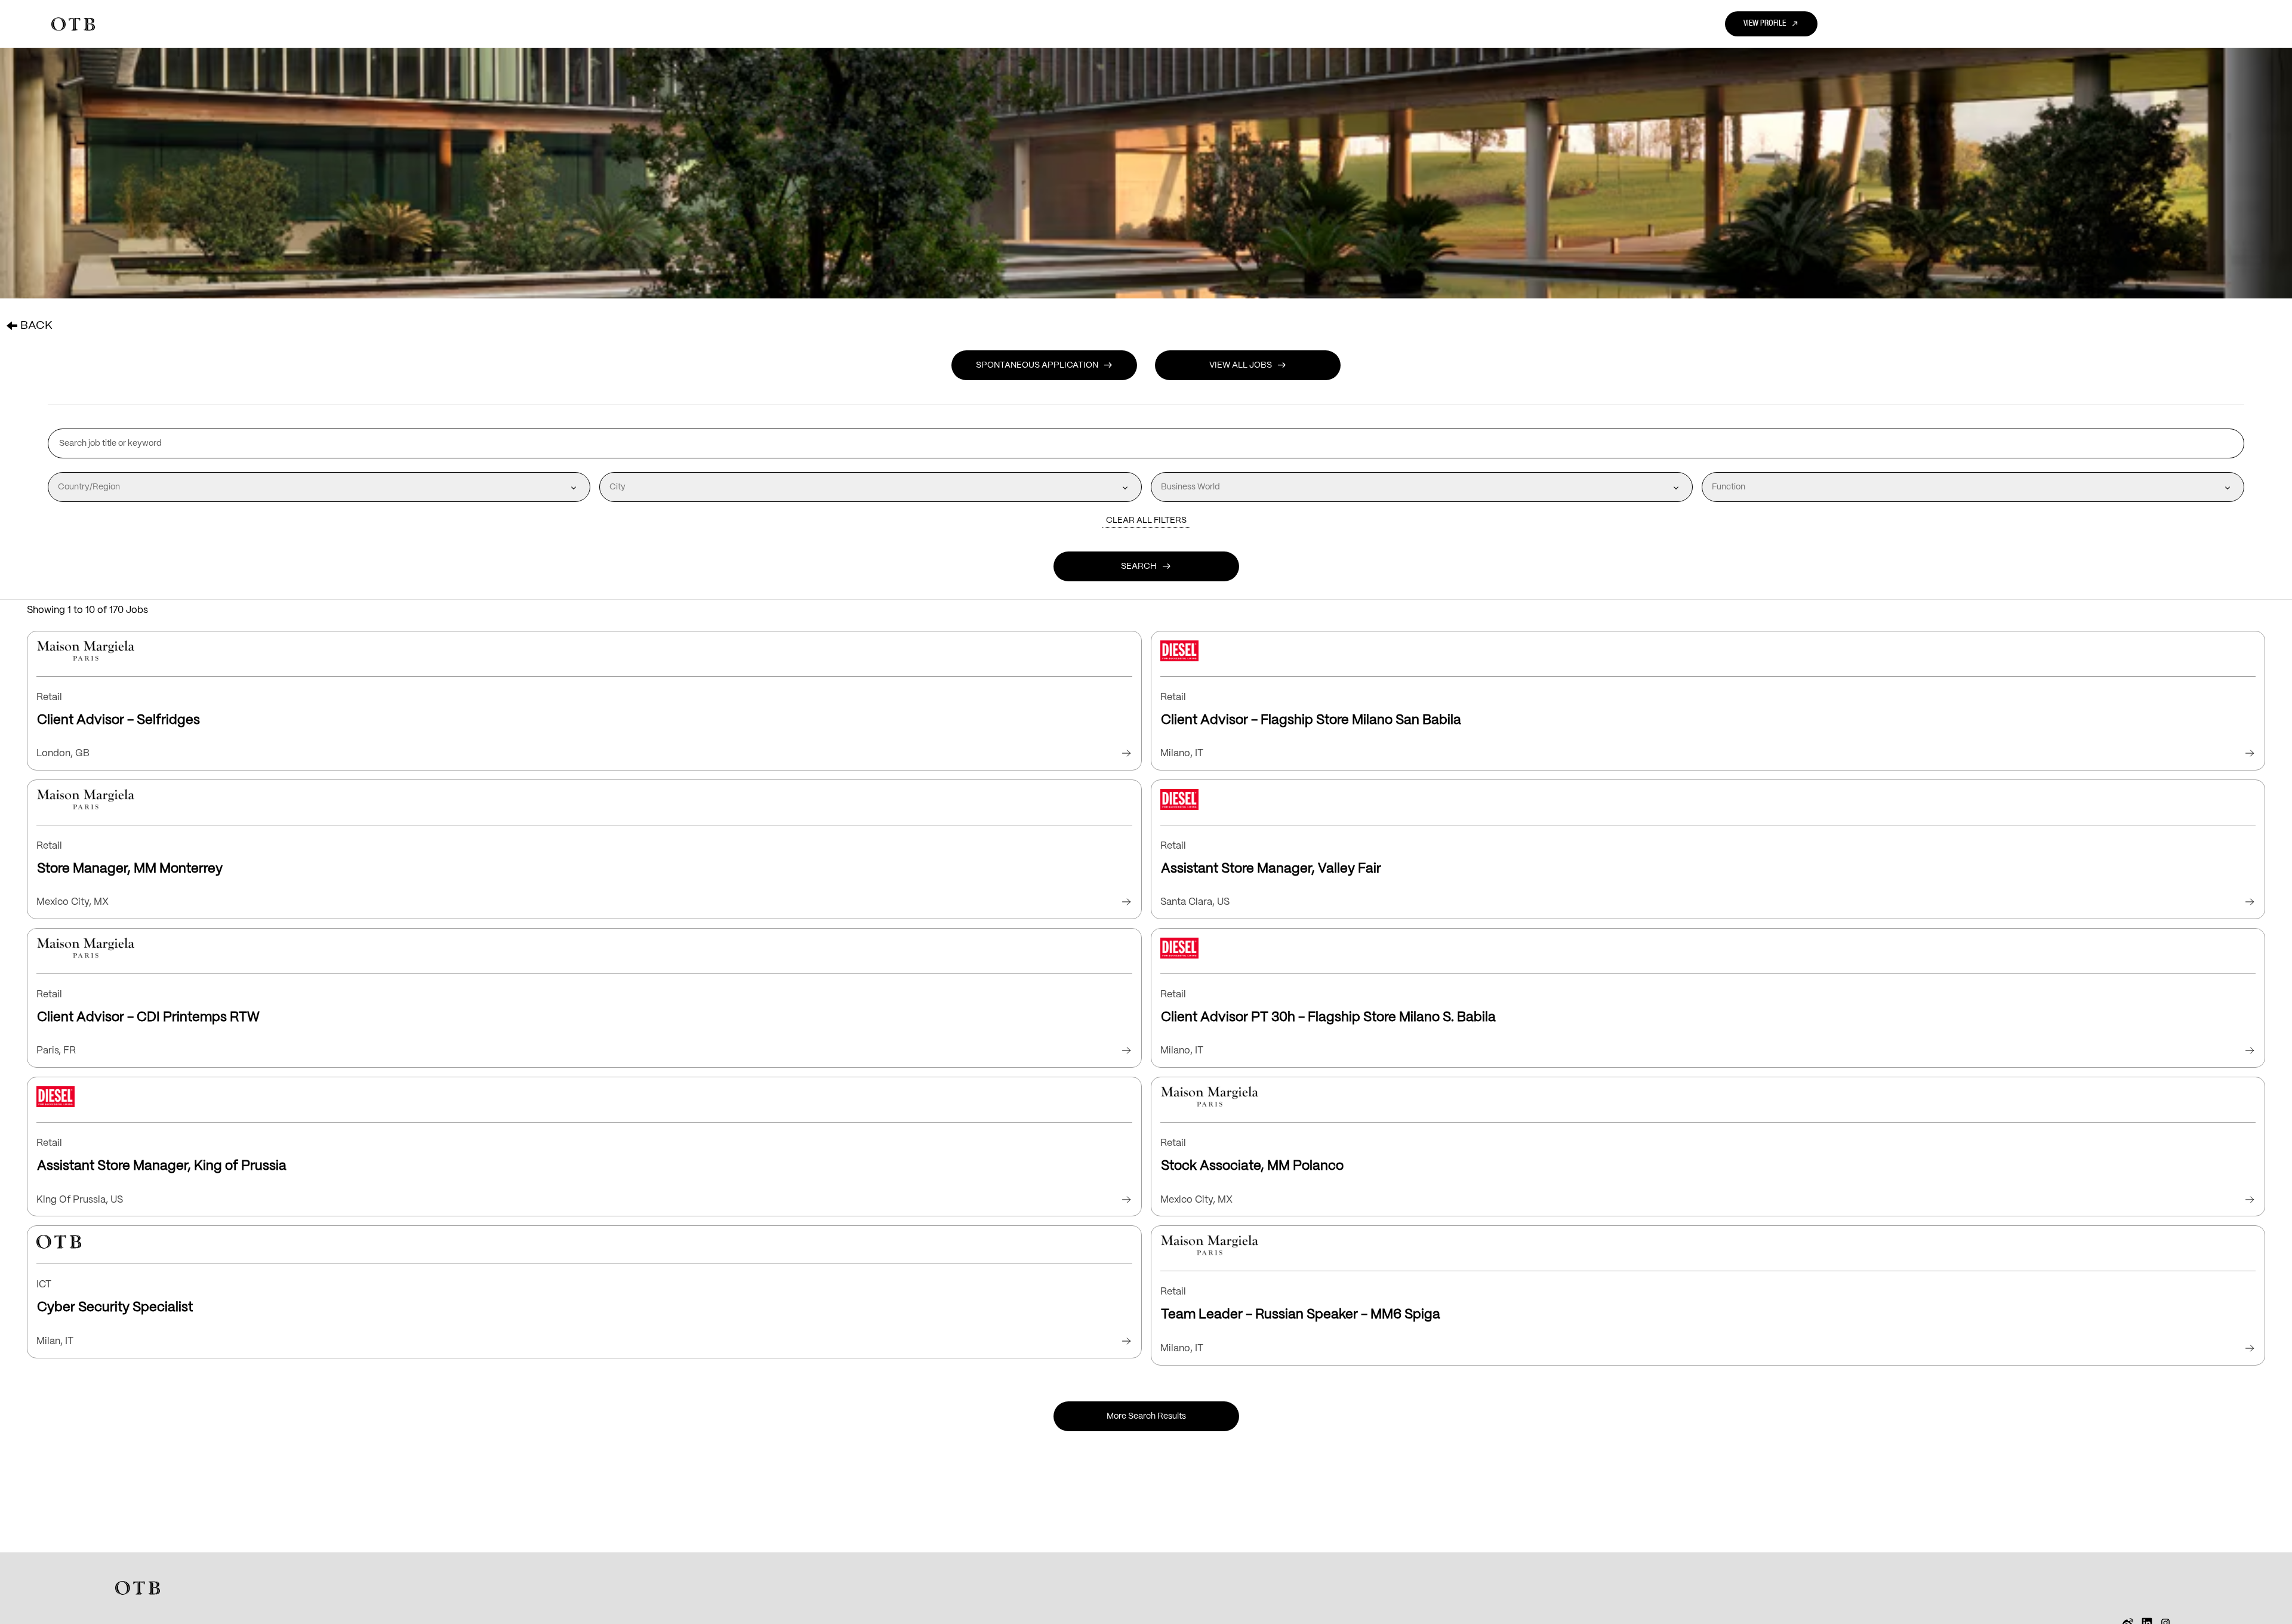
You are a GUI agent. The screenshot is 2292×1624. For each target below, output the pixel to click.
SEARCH (1146, 566)
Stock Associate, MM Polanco (1252, 1166)
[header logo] (73, 24)
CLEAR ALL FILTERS (1146, 520)
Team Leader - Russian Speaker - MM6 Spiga (1301, 1315)
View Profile (1771, 24)
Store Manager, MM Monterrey (130, 869)
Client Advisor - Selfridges (118, 720)
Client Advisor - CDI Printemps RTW (148, 1017)
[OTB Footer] (138, 1588)
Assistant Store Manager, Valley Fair (1271, 869)
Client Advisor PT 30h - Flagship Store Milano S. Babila (1328, 1017)
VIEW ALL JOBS (1248, 365)
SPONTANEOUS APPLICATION (1044, 365)
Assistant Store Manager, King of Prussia (162, 1166)
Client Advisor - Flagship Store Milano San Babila (1311, 720)
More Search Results (1146, 1416)
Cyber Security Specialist (115, 1307)
